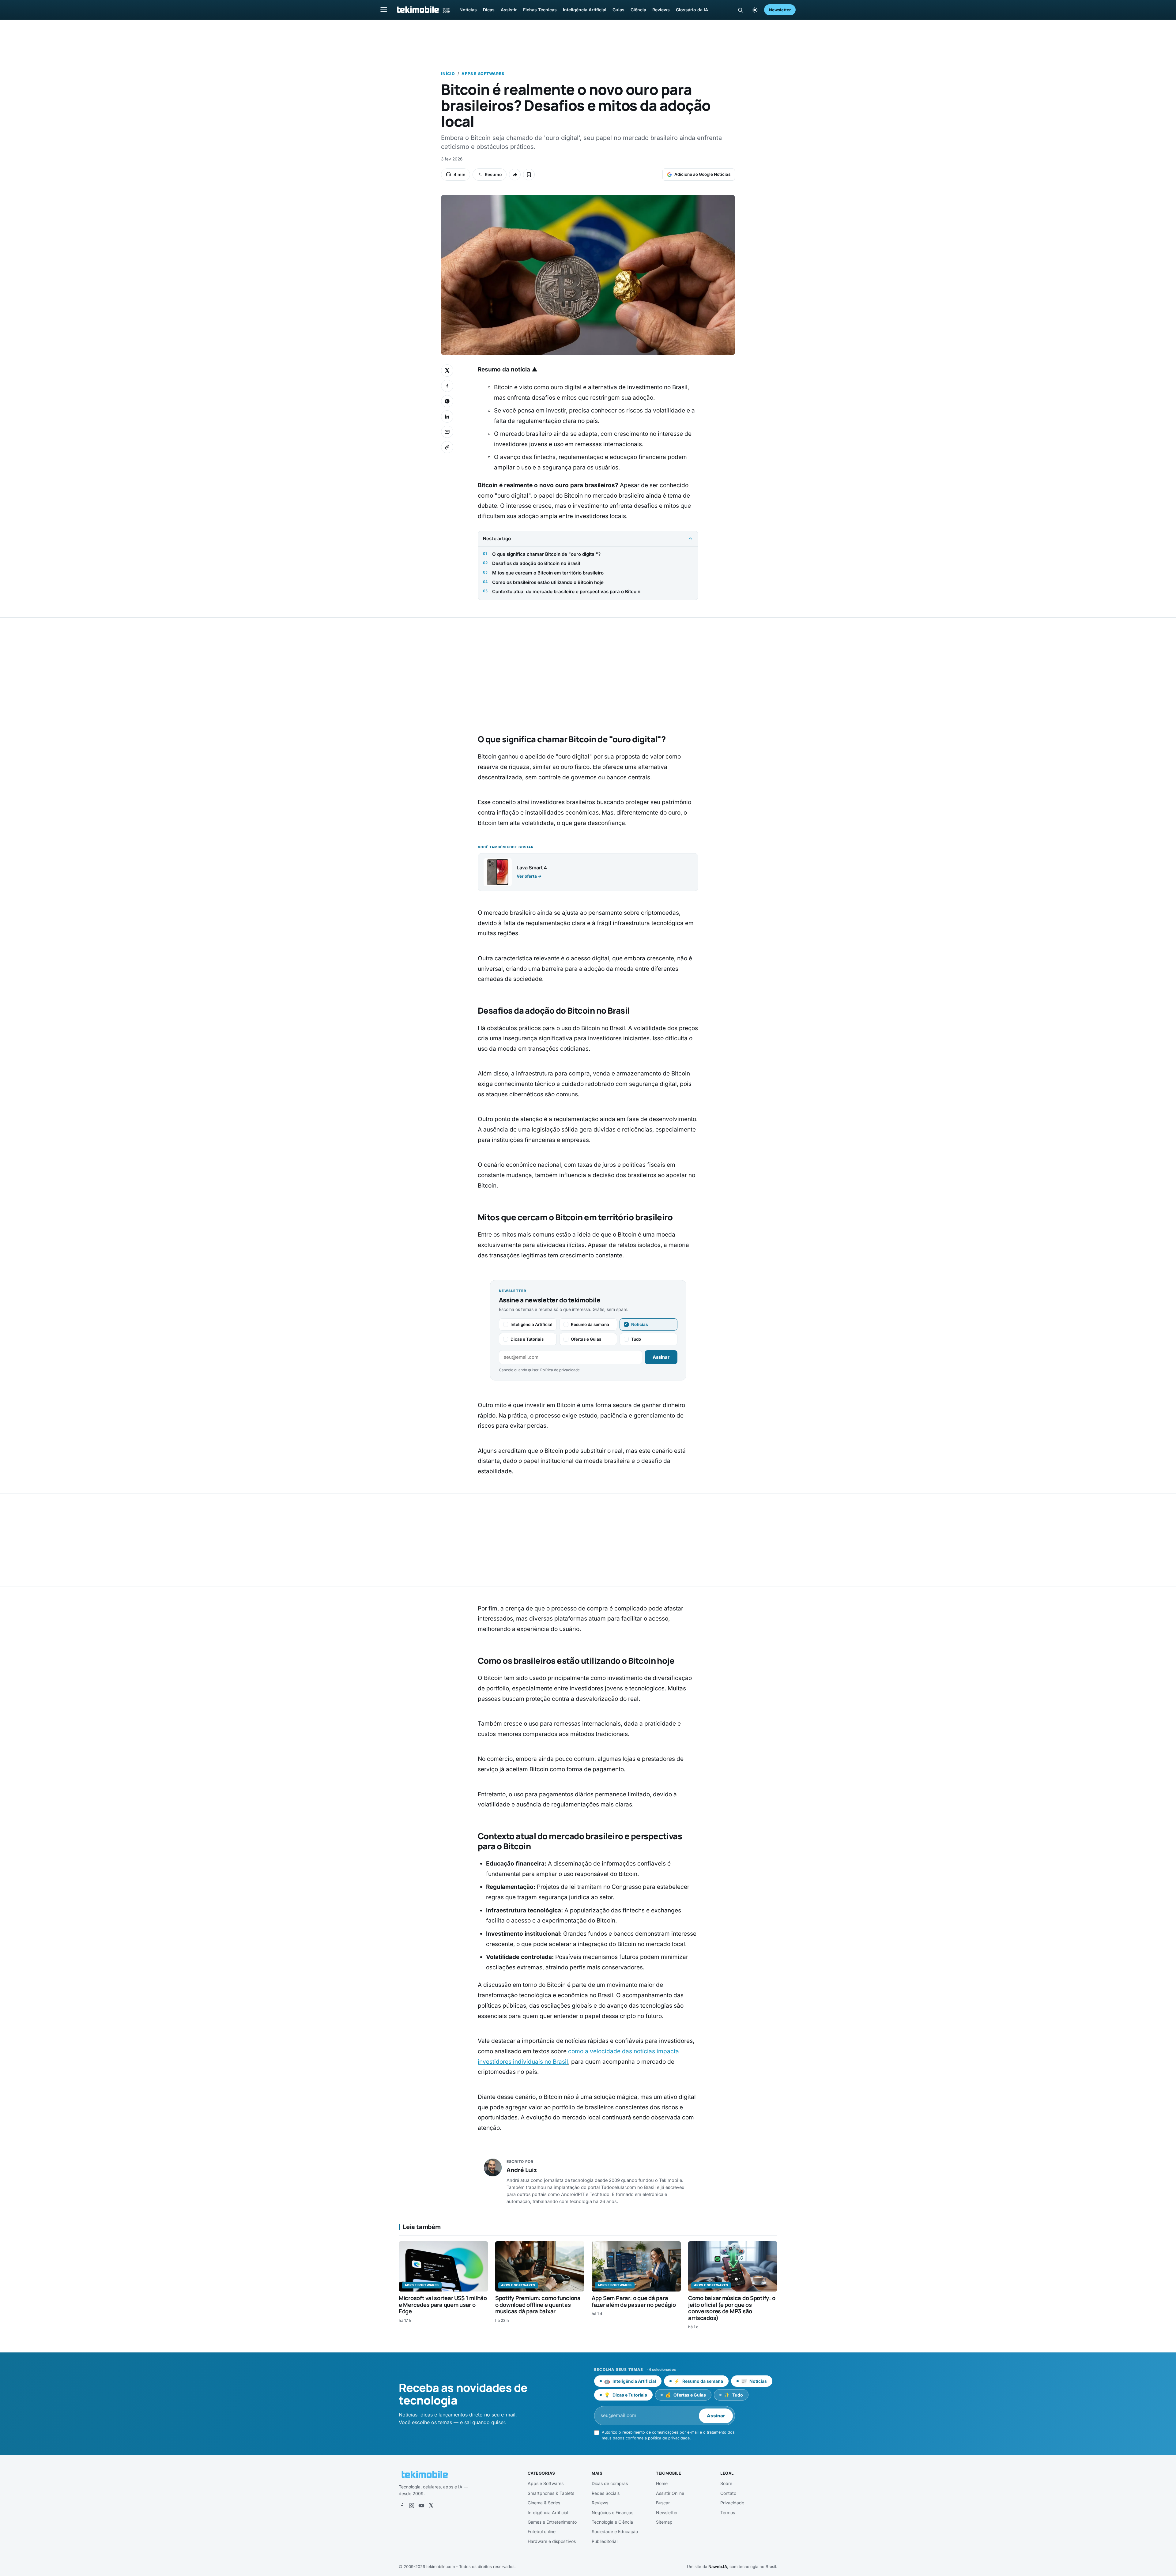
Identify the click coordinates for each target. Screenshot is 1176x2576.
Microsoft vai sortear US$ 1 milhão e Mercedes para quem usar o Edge (443, 2305)
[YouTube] (421, 2506)
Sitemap (664, 2522)
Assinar (661, 1357)
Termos (728, 2512)
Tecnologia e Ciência (612, 2522)
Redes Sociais (606, 2493)
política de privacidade (669, 2438)
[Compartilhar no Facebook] (447, 386)
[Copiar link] (447, 447)
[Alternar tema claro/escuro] (755, 10)
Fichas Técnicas (540, 10)
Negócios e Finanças (612, 2512)
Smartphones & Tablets (551, 2493)
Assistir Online (670, 2493)
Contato (728, 2493)
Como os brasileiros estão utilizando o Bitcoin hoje (548, 582)
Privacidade (732, 2503)
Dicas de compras (610, 2483)
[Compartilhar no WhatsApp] (447, 401)
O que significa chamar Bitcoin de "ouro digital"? (546, 554)
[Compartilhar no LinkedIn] (447, 416)
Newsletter (780, 10)
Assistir (509, 10)
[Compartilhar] (515, 175)
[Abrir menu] (384, 10)
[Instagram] (412, 2506)
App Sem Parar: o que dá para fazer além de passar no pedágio (634, 2301)
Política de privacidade (560, 1370)
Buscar (663, 2503)
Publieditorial (605, 2541)
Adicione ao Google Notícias (702, 174)
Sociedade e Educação (615, 2531)
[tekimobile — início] (423, 10)
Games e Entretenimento (552, 2522)
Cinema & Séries (544, 2503)
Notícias (468, 10)
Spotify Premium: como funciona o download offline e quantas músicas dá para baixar (538, 2305)
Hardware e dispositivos (552, 2541)
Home (662, 2483)
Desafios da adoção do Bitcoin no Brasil (536, 563)
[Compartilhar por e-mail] (447, 432)
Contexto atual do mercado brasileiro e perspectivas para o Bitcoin (566, 591)
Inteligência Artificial (585, 10)
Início (448, 74)
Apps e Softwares (483, 74)
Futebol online (542, 2531)
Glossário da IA (692, 10)
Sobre (726, 2483)
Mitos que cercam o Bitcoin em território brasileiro (548, 573)
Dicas (489, 10)
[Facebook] (402, 2506)
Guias (618, 10)
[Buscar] (740, 10)
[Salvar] (529, 175)
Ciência (638, 10)
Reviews (661, 10)
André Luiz (522, 2170)
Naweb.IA (718, 2567)
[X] (431, 2506)
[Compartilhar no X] (447, 371)
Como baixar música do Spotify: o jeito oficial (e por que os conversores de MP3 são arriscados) (732, 2308)
